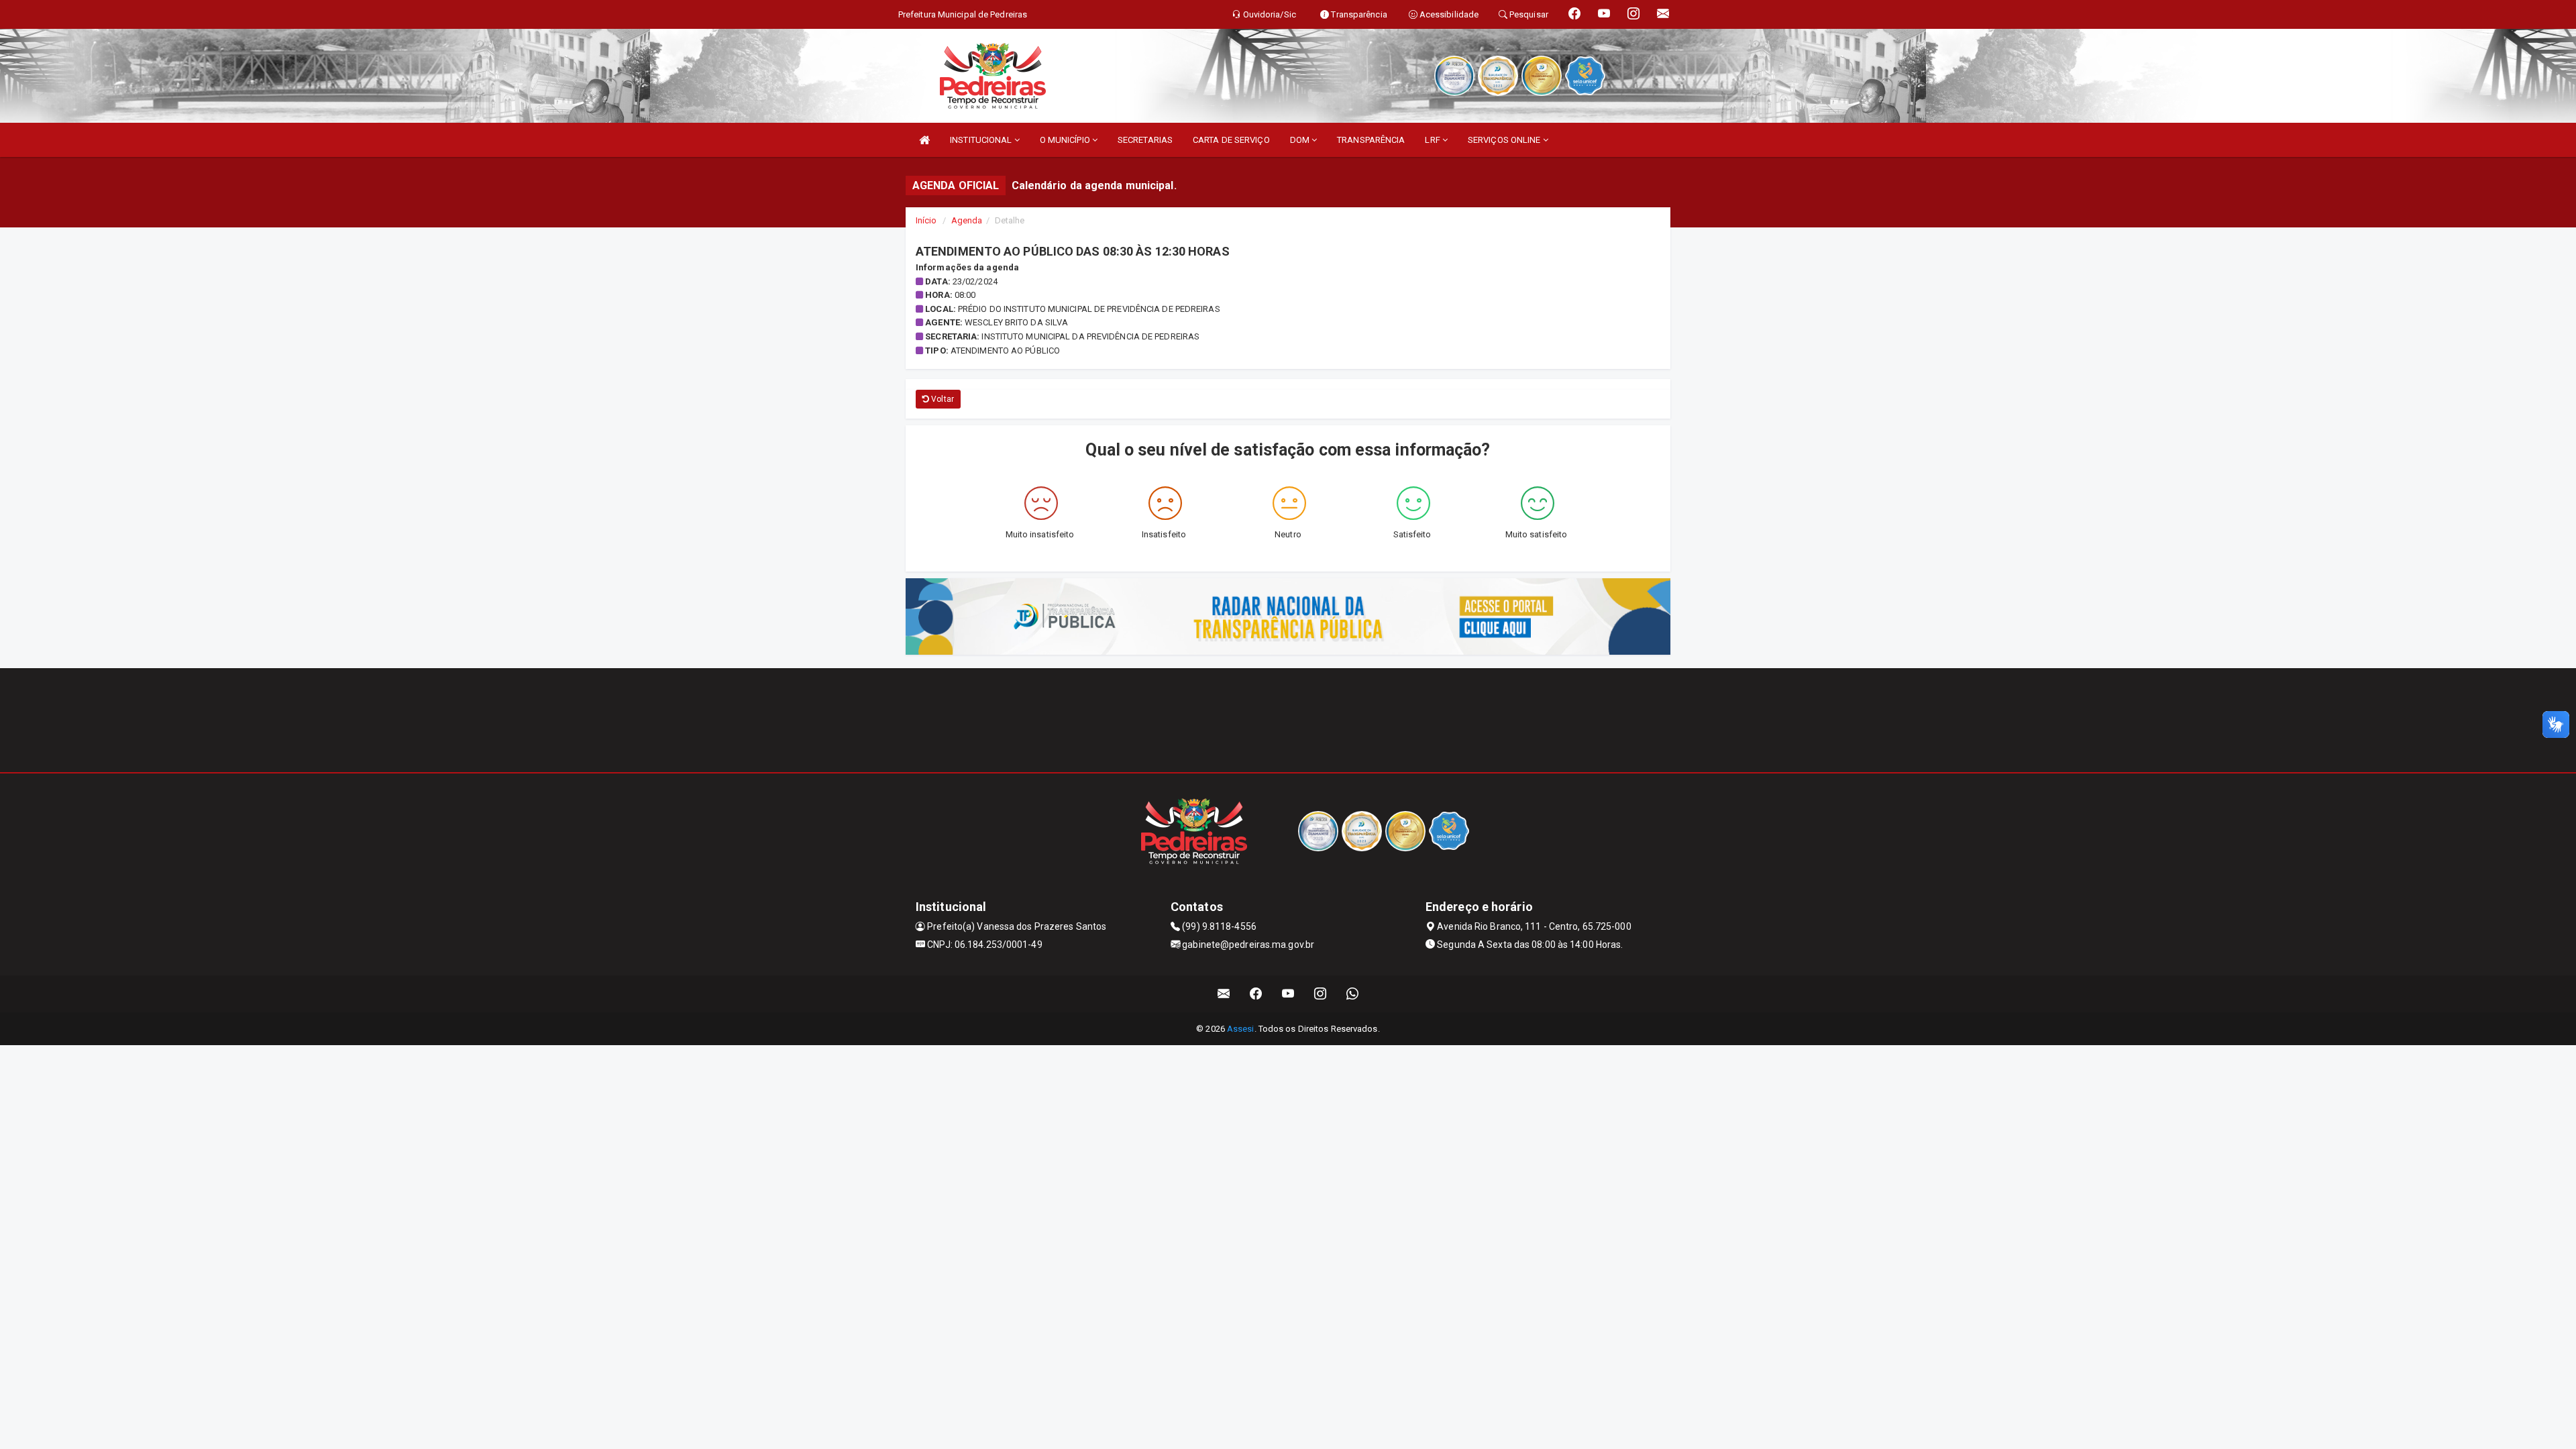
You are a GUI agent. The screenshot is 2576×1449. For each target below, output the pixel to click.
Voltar (942, 399)
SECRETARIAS (1145, 140)
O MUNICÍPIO (1066, 140)
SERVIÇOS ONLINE (1505, 140)
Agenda (967, 220)
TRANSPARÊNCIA (1371, 140)
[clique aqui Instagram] (1321, 994)
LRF (1433, 140)
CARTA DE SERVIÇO (1231, 140)
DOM (1301, 140)
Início (926, 220)
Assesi (1241, 1029)
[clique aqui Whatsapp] (1353, 994)
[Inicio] (924, 140)
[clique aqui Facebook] (1256, 994)
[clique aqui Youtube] (1288, 994)
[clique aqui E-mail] (1224, 994)
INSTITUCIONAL (982, 140)
